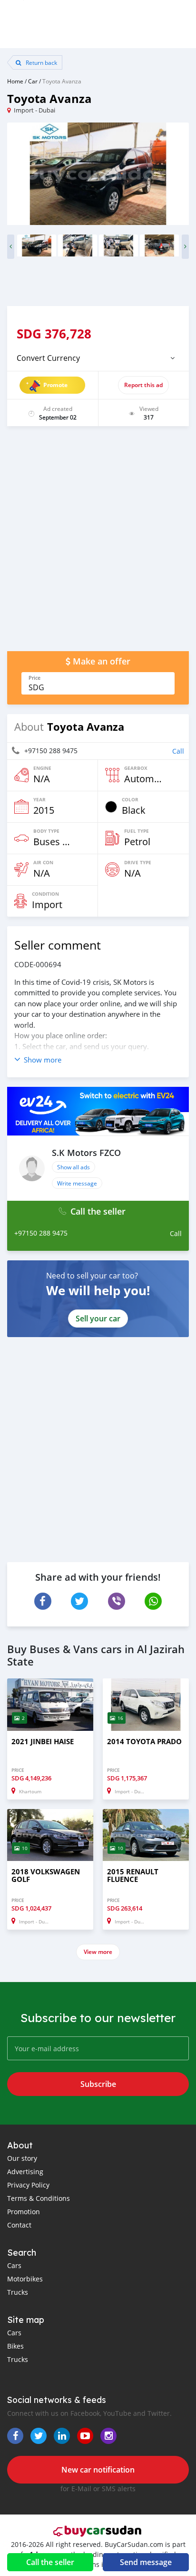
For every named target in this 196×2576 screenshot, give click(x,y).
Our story (22, 2158)
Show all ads (73, 1167)
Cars (14, 2265)
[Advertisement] (98, 543)
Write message (77, 1183)
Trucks (18, 2292)
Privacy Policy (28, 2185)
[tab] (98, 358)
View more (98, 1952)
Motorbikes (25, 2279)
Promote (55, 385)
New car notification (98, 2470)
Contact (19, 2225)
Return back (41, 62)
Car (33, 81)
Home (15, 81)
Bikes (15, 2346)
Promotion (24, 2212)
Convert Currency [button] (48, 358)
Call (178, 751)
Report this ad (143, 385)
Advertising (25, 2172)
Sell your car (98, 1319)
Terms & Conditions (39, 2198)
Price (34, 678)
